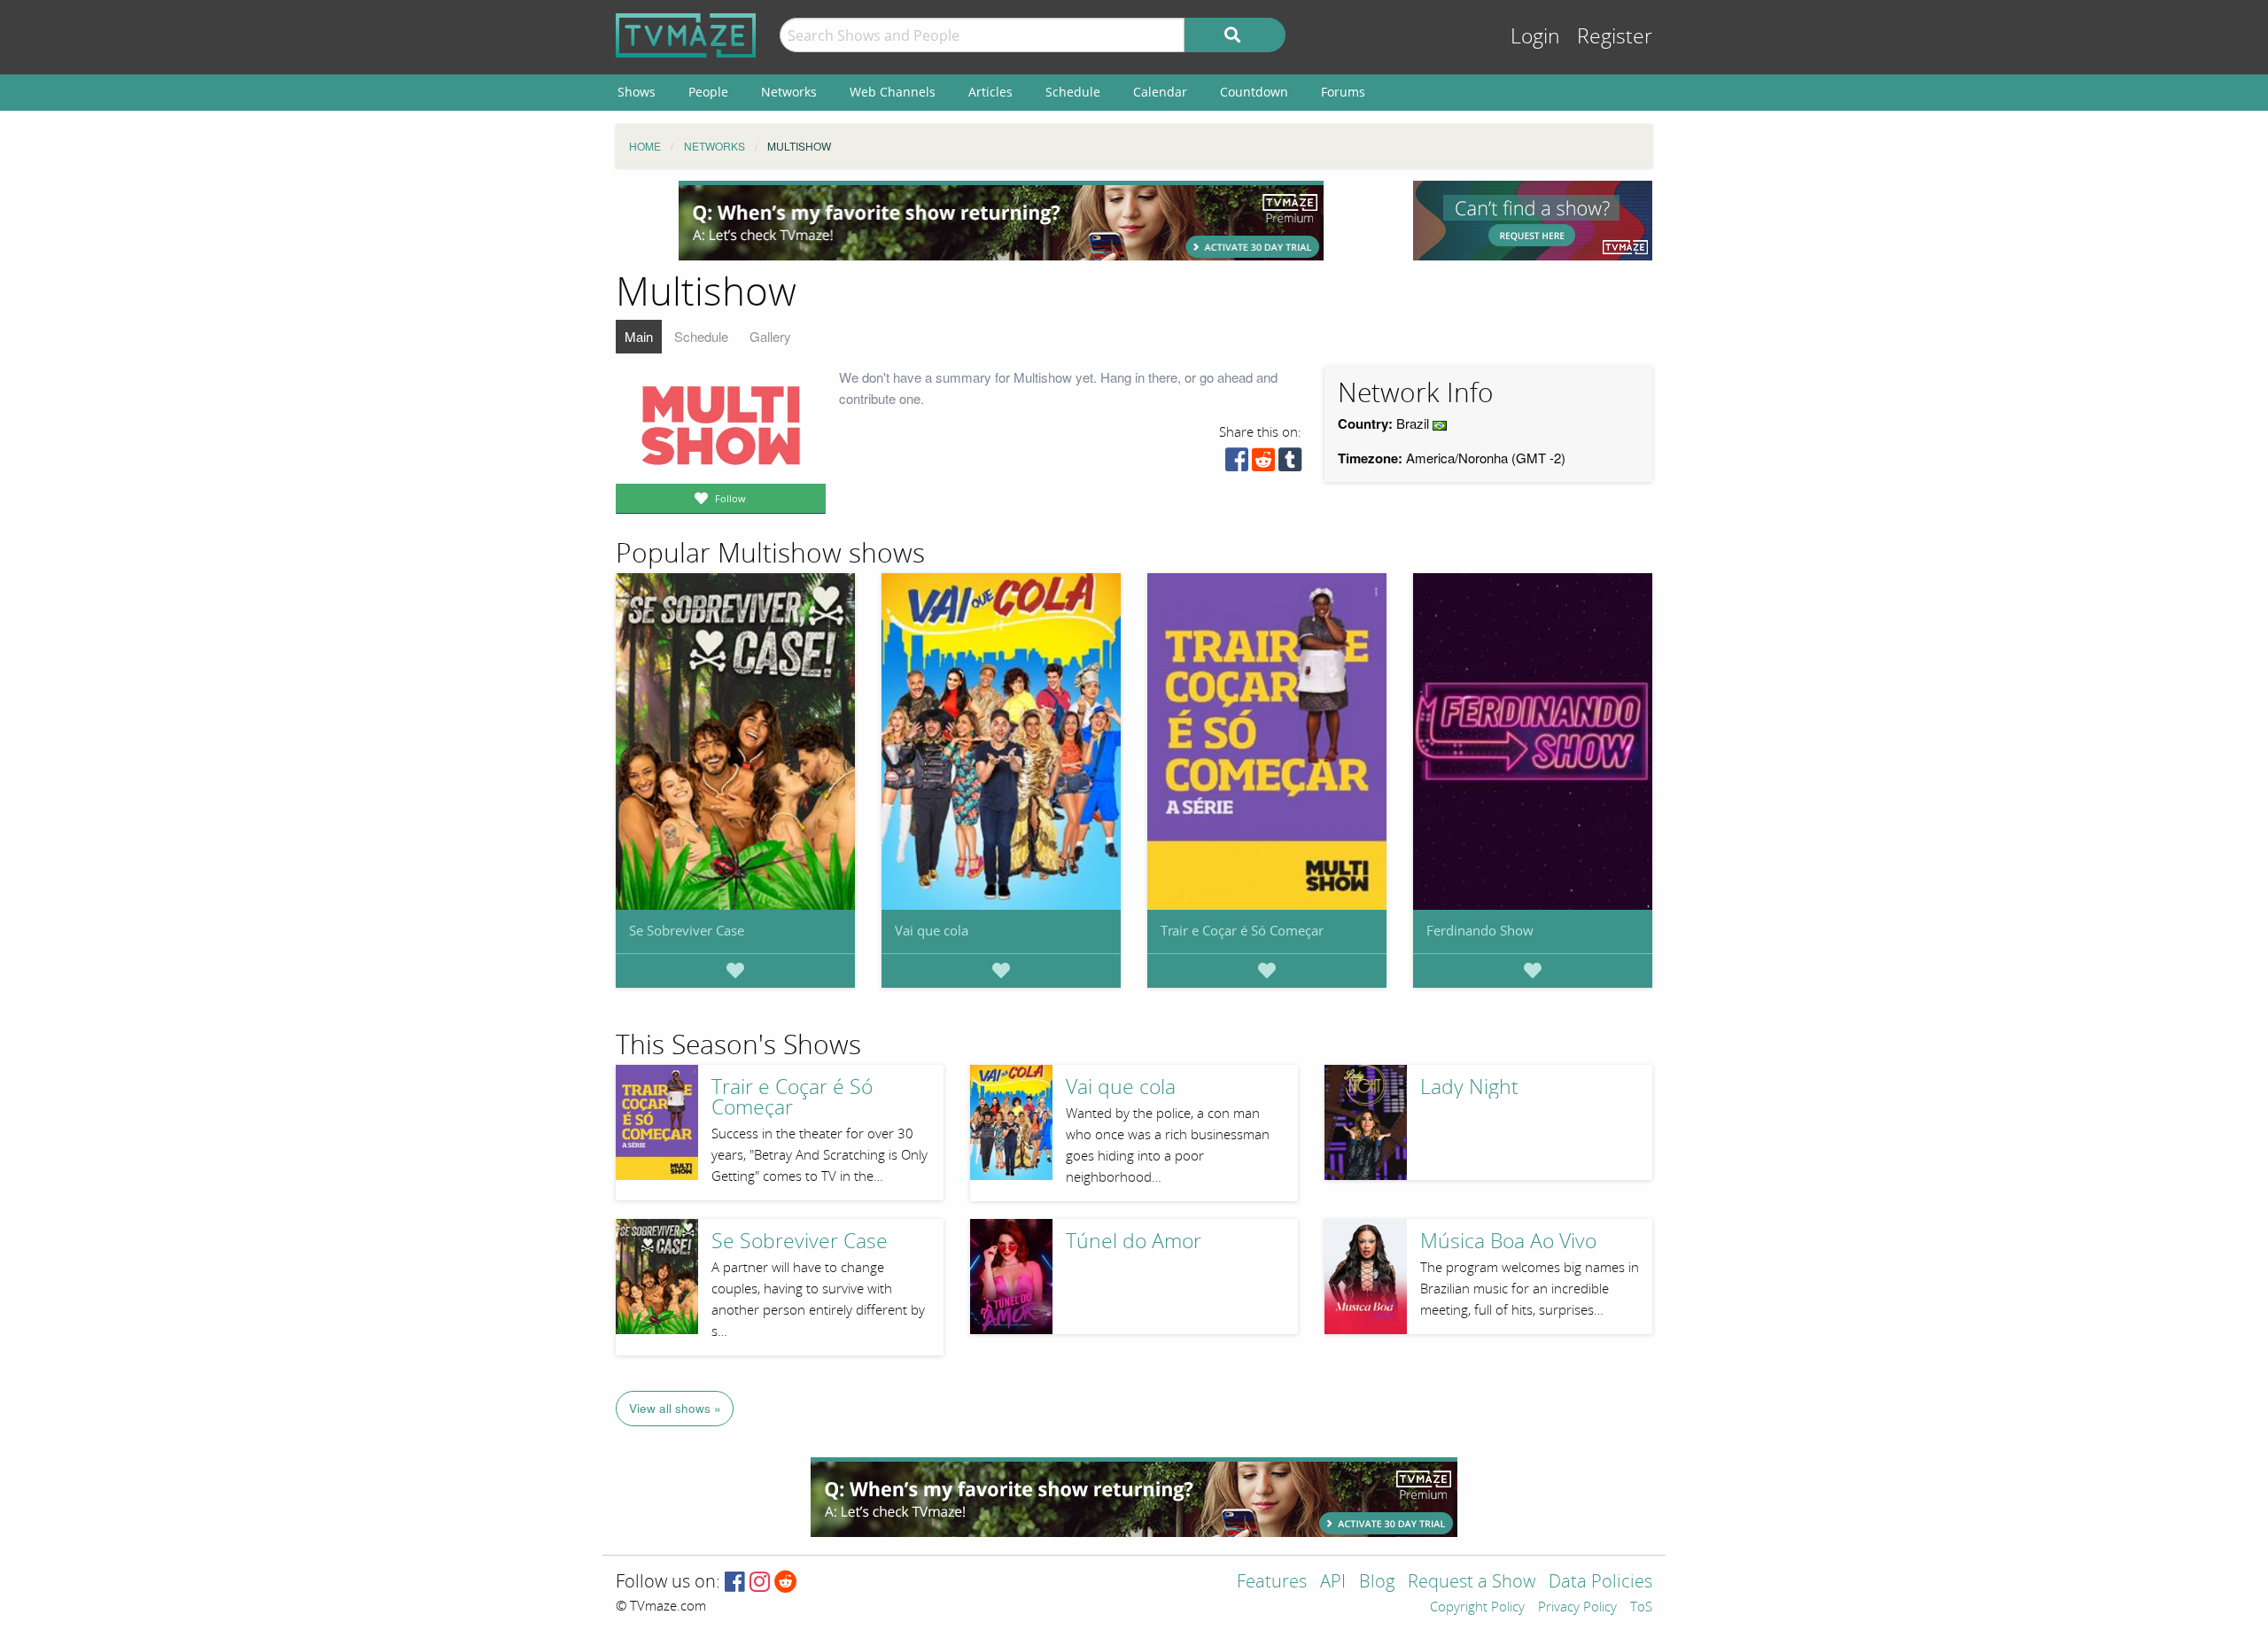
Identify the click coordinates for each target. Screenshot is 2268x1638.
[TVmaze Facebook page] (735, 1583)
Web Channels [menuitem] (893, 92)
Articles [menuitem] (990, 92)
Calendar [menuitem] (1160, 92)
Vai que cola (932, 930)
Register (1615, 37)
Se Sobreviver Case (687, 930)
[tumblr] (1290, 464)
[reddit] (1263, 464)
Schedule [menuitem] (1073, 92)
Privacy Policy (1577, 1608)
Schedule (701, 336)
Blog (1377, 1583)
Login (1535, 37)
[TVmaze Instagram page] (760, 1583)
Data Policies (1600, 1583)
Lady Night (1469, 1087)
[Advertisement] (1001, 221)
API (1333, 1583)
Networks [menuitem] (789, 92)
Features (1272, 1583)
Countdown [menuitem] (1254, 92)
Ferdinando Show (1480, 930)
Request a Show (1472, 1583)
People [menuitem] (708, 92)
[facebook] (1237, 464)
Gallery (770, 336)
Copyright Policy (1477, 1608)
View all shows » (675, 1408)
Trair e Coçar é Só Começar (1242, 930)
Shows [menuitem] (637, 92)
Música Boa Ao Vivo (1508, 1242)
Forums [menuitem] (1343, 92)
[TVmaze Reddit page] (786, 1583)
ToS (1641, 1608)
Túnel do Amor (1134, 1242)
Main (639, 336)
